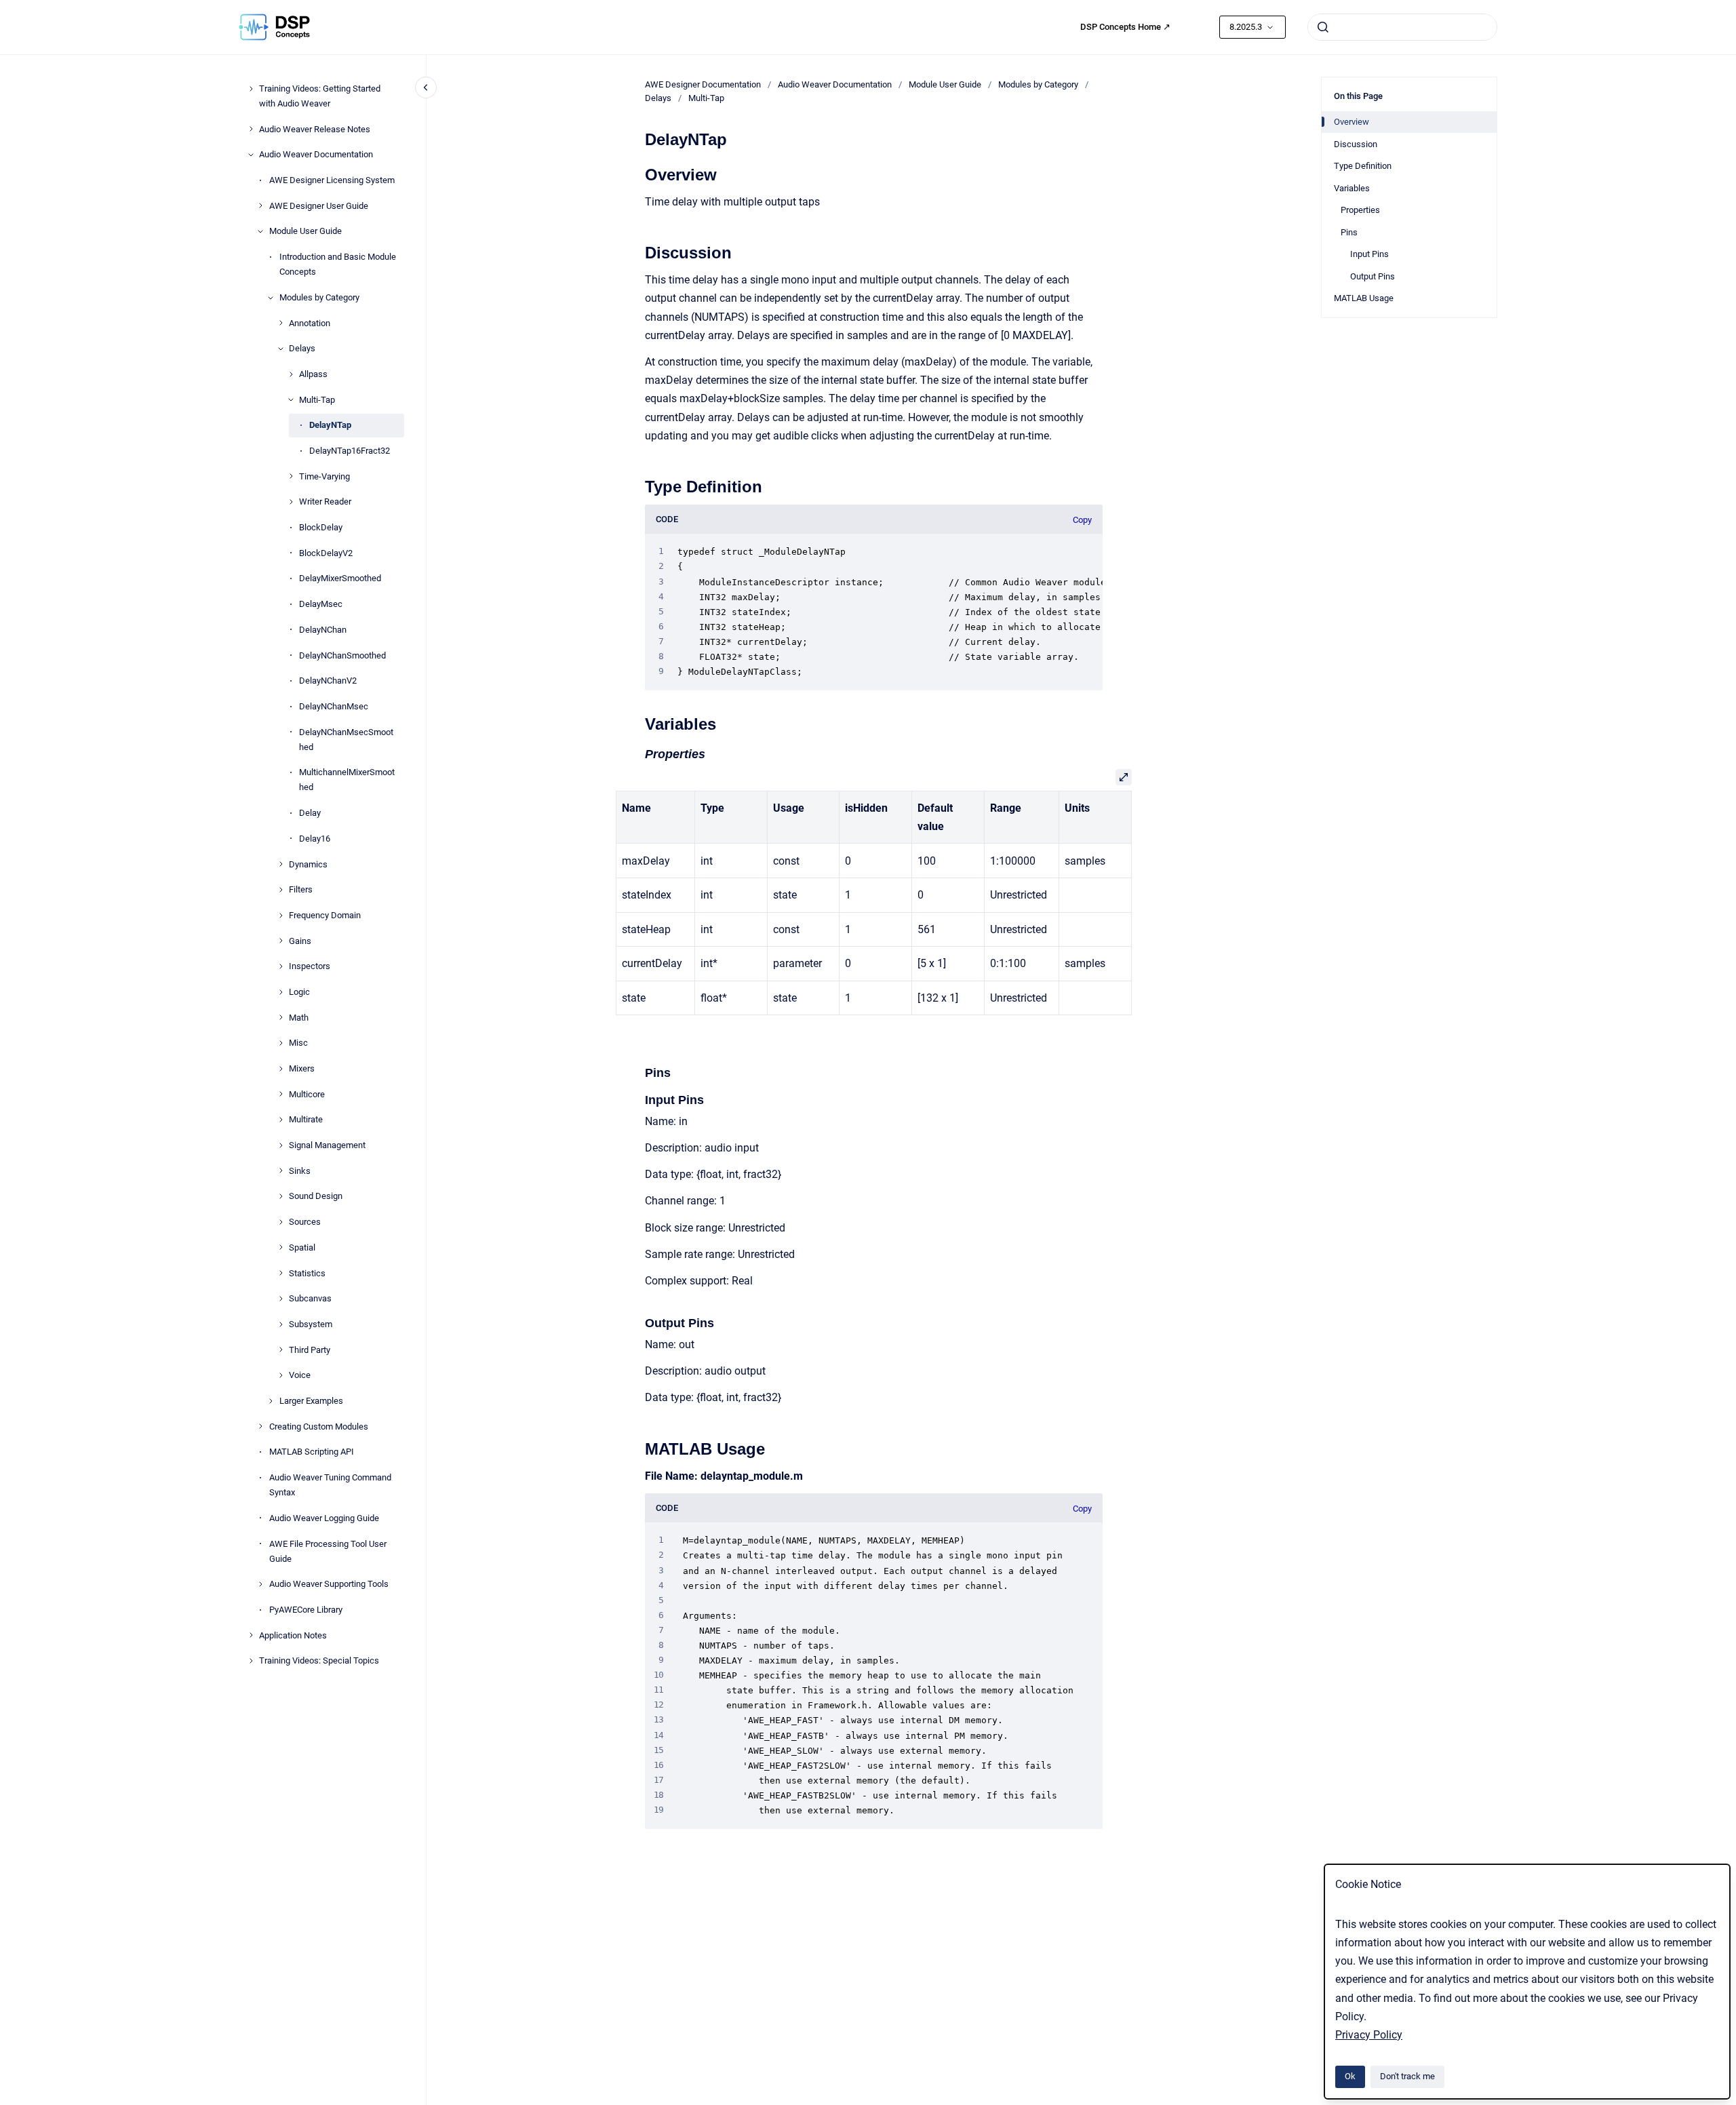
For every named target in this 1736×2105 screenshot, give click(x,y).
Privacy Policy (1369, 2035)
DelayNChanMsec (334, 706)
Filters (301, 889)
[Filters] (281, 890)
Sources (305, 1222)
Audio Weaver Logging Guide (324, 1518)
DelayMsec (321, 604)
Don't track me (1407, 2076)
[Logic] (281, 992)
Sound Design (316, 1196)
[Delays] (281, 349)
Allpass (313, 374)
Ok (1350, 2076)
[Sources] (281, 1222)
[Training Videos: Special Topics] (251, 1661)
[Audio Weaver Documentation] (251, 155)
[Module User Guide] (260, 231)
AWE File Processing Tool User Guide (328, 1551)
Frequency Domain (325, 915)
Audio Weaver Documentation (316, 154)
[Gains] (281, 941)
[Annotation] (281, 323)
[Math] (281, 1017)
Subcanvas (310, 1298)
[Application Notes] (251, 1635)
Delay (310, 813)
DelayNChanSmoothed (342, 655)
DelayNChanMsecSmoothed (346, 739)
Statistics (307, 1273)
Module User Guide (305, 231)
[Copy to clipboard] (639, 173)
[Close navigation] (426, 87)
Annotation (310, 322)
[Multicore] (281, 1094)
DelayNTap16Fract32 (350, 451)
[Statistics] (281, 1273)
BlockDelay (321, 527)
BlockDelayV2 (326, 553)
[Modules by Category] (271, 298)
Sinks (300, 1171)
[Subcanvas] (281, 1299)
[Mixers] (281, 1069)
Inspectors (310, 966)
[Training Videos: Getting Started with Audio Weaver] (251, 89)
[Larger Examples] (271, 1401)
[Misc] (281, 1043)
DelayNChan (323, 630)
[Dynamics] (281, 864)
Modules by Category (319, 297)
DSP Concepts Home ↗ (1125, 27)
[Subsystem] (281, 1324)
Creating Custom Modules (319, 1427)
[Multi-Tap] (291, 399)
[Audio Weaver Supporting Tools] (260, 1584)
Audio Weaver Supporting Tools (329, 1584)
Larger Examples (311, 1401)
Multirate (306, 1119)
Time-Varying (324, 476)
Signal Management (327, 1145)
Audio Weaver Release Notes (315, 129)
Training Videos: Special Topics (319, 1660)
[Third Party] (281, 1350)
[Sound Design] (281, 1196)
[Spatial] (281, 1247)
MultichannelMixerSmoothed (347, 780)
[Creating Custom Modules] (260, 1426)
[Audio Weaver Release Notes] (251, 129)
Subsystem (311, 1324)
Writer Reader (325, 501)
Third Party (310, 1349)
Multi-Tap (317, 400)
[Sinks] (281, 1170)
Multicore (307, 1094)
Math (299, 1018)
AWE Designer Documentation (703, 84)
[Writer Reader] (291, 502)
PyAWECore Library (306, 1610)
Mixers (302, 1068)
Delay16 (315, 839)
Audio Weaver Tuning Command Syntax (330, 1485)
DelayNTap (330, 425)
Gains (300, 940)
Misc (298, 1043)
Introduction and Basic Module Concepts (338, 264)
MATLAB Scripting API (312, 1452)
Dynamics (308, 864)
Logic (299, 992)
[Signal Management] (281, 1145)
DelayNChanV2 (328, 681)
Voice (300, 1375)
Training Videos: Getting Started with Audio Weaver (320, 96)
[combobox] (1402, 27)
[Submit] (1323, 27)
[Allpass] (291, 374)
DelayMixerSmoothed (340, 578)
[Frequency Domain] (281, 916)
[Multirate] (281, 1120)
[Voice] (281, 1375)
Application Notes (293, 1635)
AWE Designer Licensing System (332, 180)
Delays (302, 348)
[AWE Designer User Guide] (260, 205)
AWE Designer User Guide (319, 206)
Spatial (302, 1247)
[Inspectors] (281, 966)
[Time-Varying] (291, 476)
